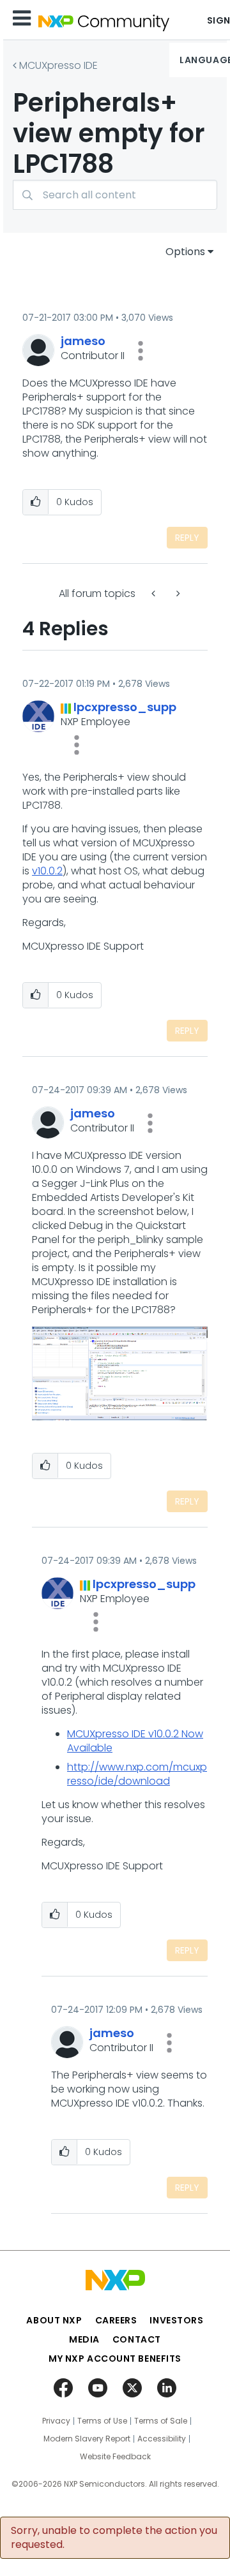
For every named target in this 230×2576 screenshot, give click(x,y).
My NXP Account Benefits (115, 2359)
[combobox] (115, 195)
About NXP (54, 2320)
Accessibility (162, 2439)
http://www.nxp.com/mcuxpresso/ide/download (137, 1774)
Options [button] (185, 252)
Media (84, 2339)
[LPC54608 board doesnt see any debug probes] (177, 593)
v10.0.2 (47, 871)
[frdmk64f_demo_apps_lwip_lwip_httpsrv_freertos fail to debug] (155, 593)
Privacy (56, 2421)
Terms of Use (102, 2421)
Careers (116, 2320)
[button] (141, 351)
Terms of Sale (161, 2421)
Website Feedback (115, 2457)
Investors (176, 2320)
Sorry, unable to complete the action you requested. (114, 2538)
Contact (137, 2339)
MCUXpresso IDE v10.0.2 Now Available (135, 1741)
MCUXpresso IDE (58, 65)
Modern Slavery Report (87, 2439)
